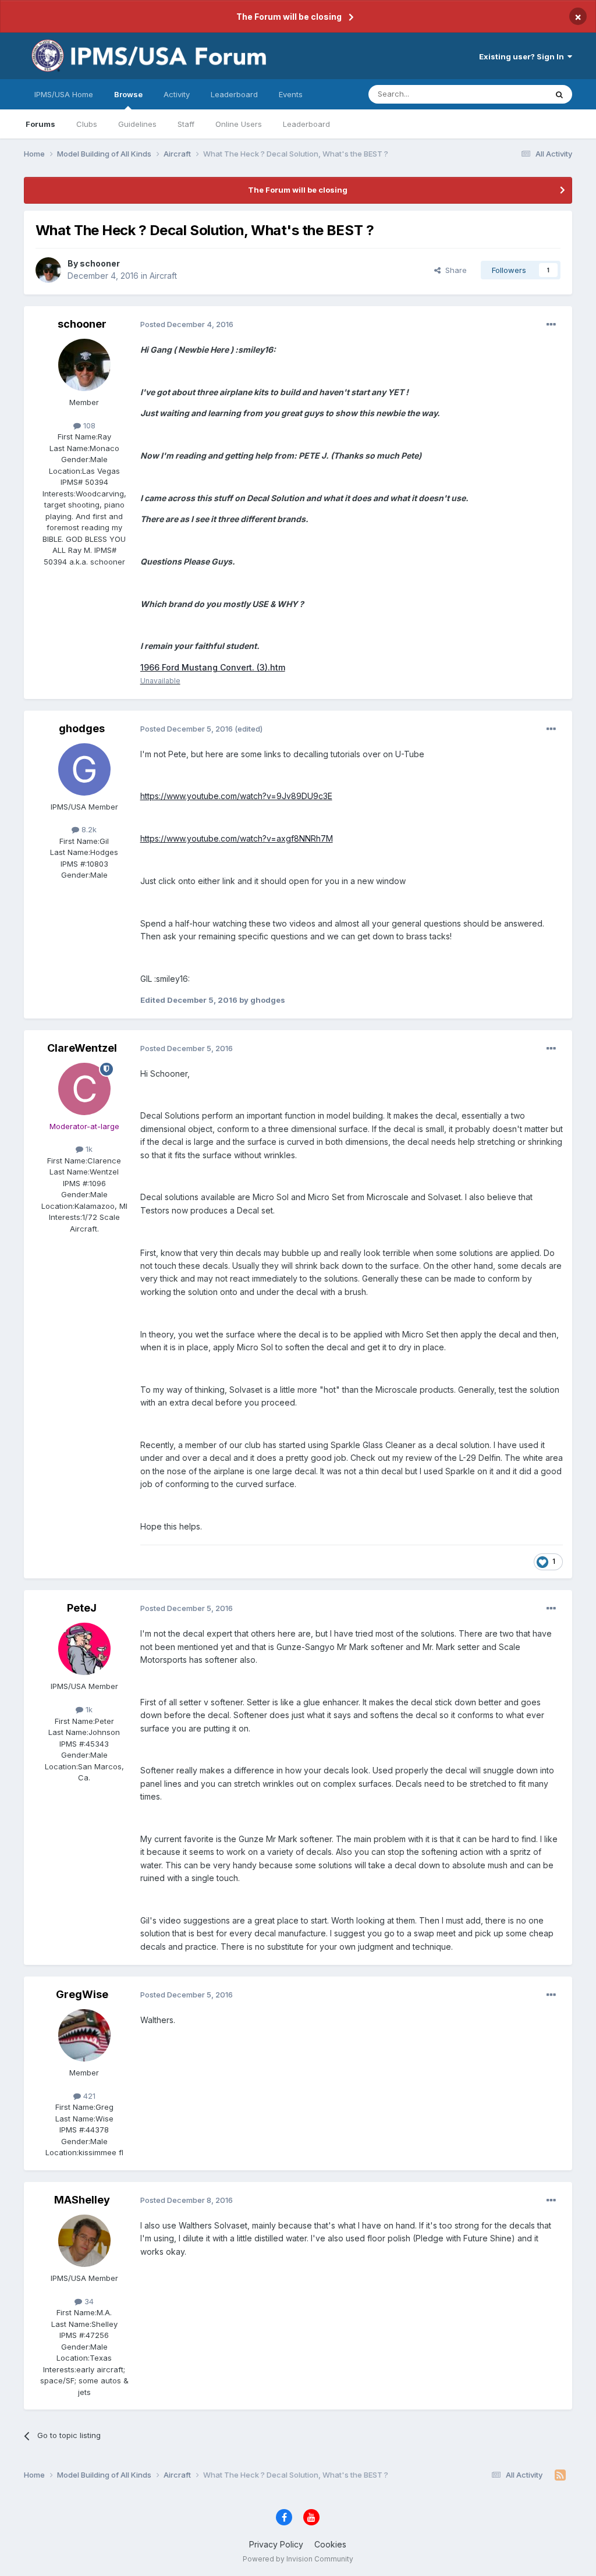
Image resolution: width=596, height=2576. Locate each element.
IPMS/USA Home (64, 94)
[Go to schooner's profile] (48, 270)
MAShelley (82, 2200)
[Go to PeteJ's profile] (84, 1649)
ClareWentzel (82, 1048)
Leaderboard (306, 124)
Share (454, 270)
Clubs (87, 124)
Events (291, 94)
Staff (186, 124)
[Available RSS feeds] (560, 2475)
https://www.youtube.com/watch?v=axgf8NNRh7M (237, 838)
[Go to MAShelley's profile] (84, 2241)
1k (88, 1149)
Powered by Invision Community (298, 2559)
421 (88, 2096)
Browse (128, 94)
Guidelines (137, 124)
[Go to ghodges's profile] (84, 769)
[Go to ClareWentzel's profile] (84, 1089)
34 (88, 2301)
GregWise (82, 1994)
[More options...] (551, 325)
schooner (100, 263)
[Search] (559, 94)
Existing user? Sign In (523, 56)
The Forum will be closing (289, 17)
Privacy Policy (276, 2544)
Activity (177, 94)
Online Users (239, 124)
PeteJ (82, 1608)
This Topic (512, 94)
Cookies (330, 2544)
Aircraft (163, 276)
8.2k (88, 829)
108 (88, 425)
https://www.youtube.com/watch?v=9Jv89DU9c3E (236, 796)
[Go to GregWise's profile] (84, 2035)
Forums (40, 124)
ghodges (82, 728)
